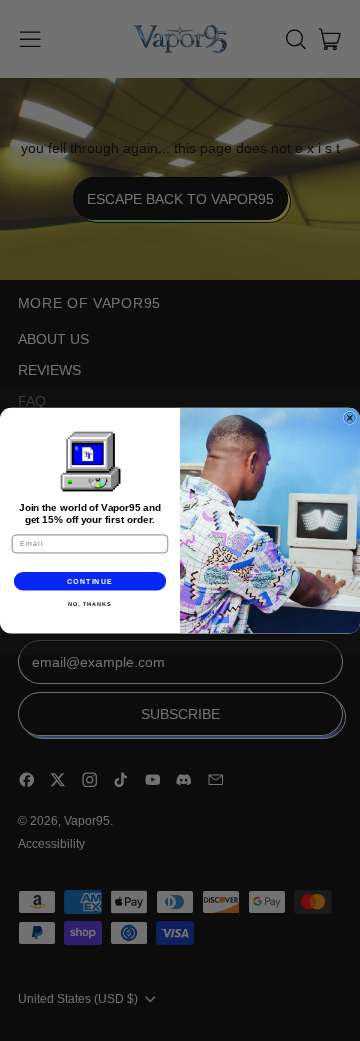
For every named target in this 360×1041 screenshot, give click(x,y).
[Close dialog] (349, 417)
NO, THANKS (90, 604)
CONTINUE (90, 581)
